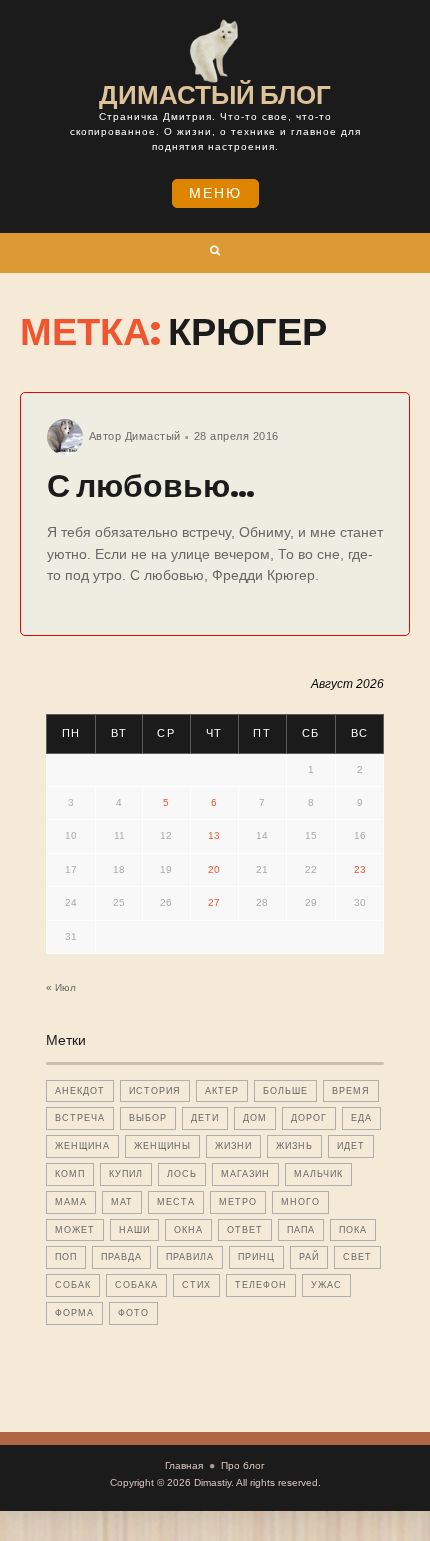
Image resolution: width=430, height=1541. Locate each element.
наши (134, 1230)
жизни (233, 1146)
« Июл (61, 987)
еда (361, 1118)
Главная (184, 1465)
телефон (261, 1285)
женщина (82, 1146)
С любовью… (151, 485)
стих (196, 1285)
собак (73, 1285)
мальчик (318, 1174)
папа (301, 1230)
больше (285, 1091)
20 (214, 869)
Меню (215, 193)
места (176, 1202)
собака (136, 1285)
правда (121, 1257)
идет (351, 1146)
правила (190, 1257)
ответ (245, 1230)
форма (74, 1313)
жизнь (294, 1146)
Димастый (153, 436)
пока (353, 1230)
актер (222, 1091)
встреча (80, 1118)
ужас (326, 1285)
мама (71, 1202)
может (75, 1230)
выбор (148, 1118)
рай (309, 1257)
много (300, 1202)
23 (360, 869)
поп (66, 1257)
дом (255, 1118)
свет (357, 1257)
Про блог (243, 1465)
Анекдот (80, 1091)
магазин (245, 1174)
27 (214, 902)
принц (256, 1257)
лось (182, 1174)
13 (214, 835)
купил (126, 1174)
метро (238, 1202)
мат (122, 1202)
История (155, 1091)
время (351, 1091)
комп (70, 1174)
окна (188, 1230)
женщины (162, 1146)
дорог (309, 1118)
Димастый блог (215, 95)
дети (205, 1118)
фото (133, 1313)
